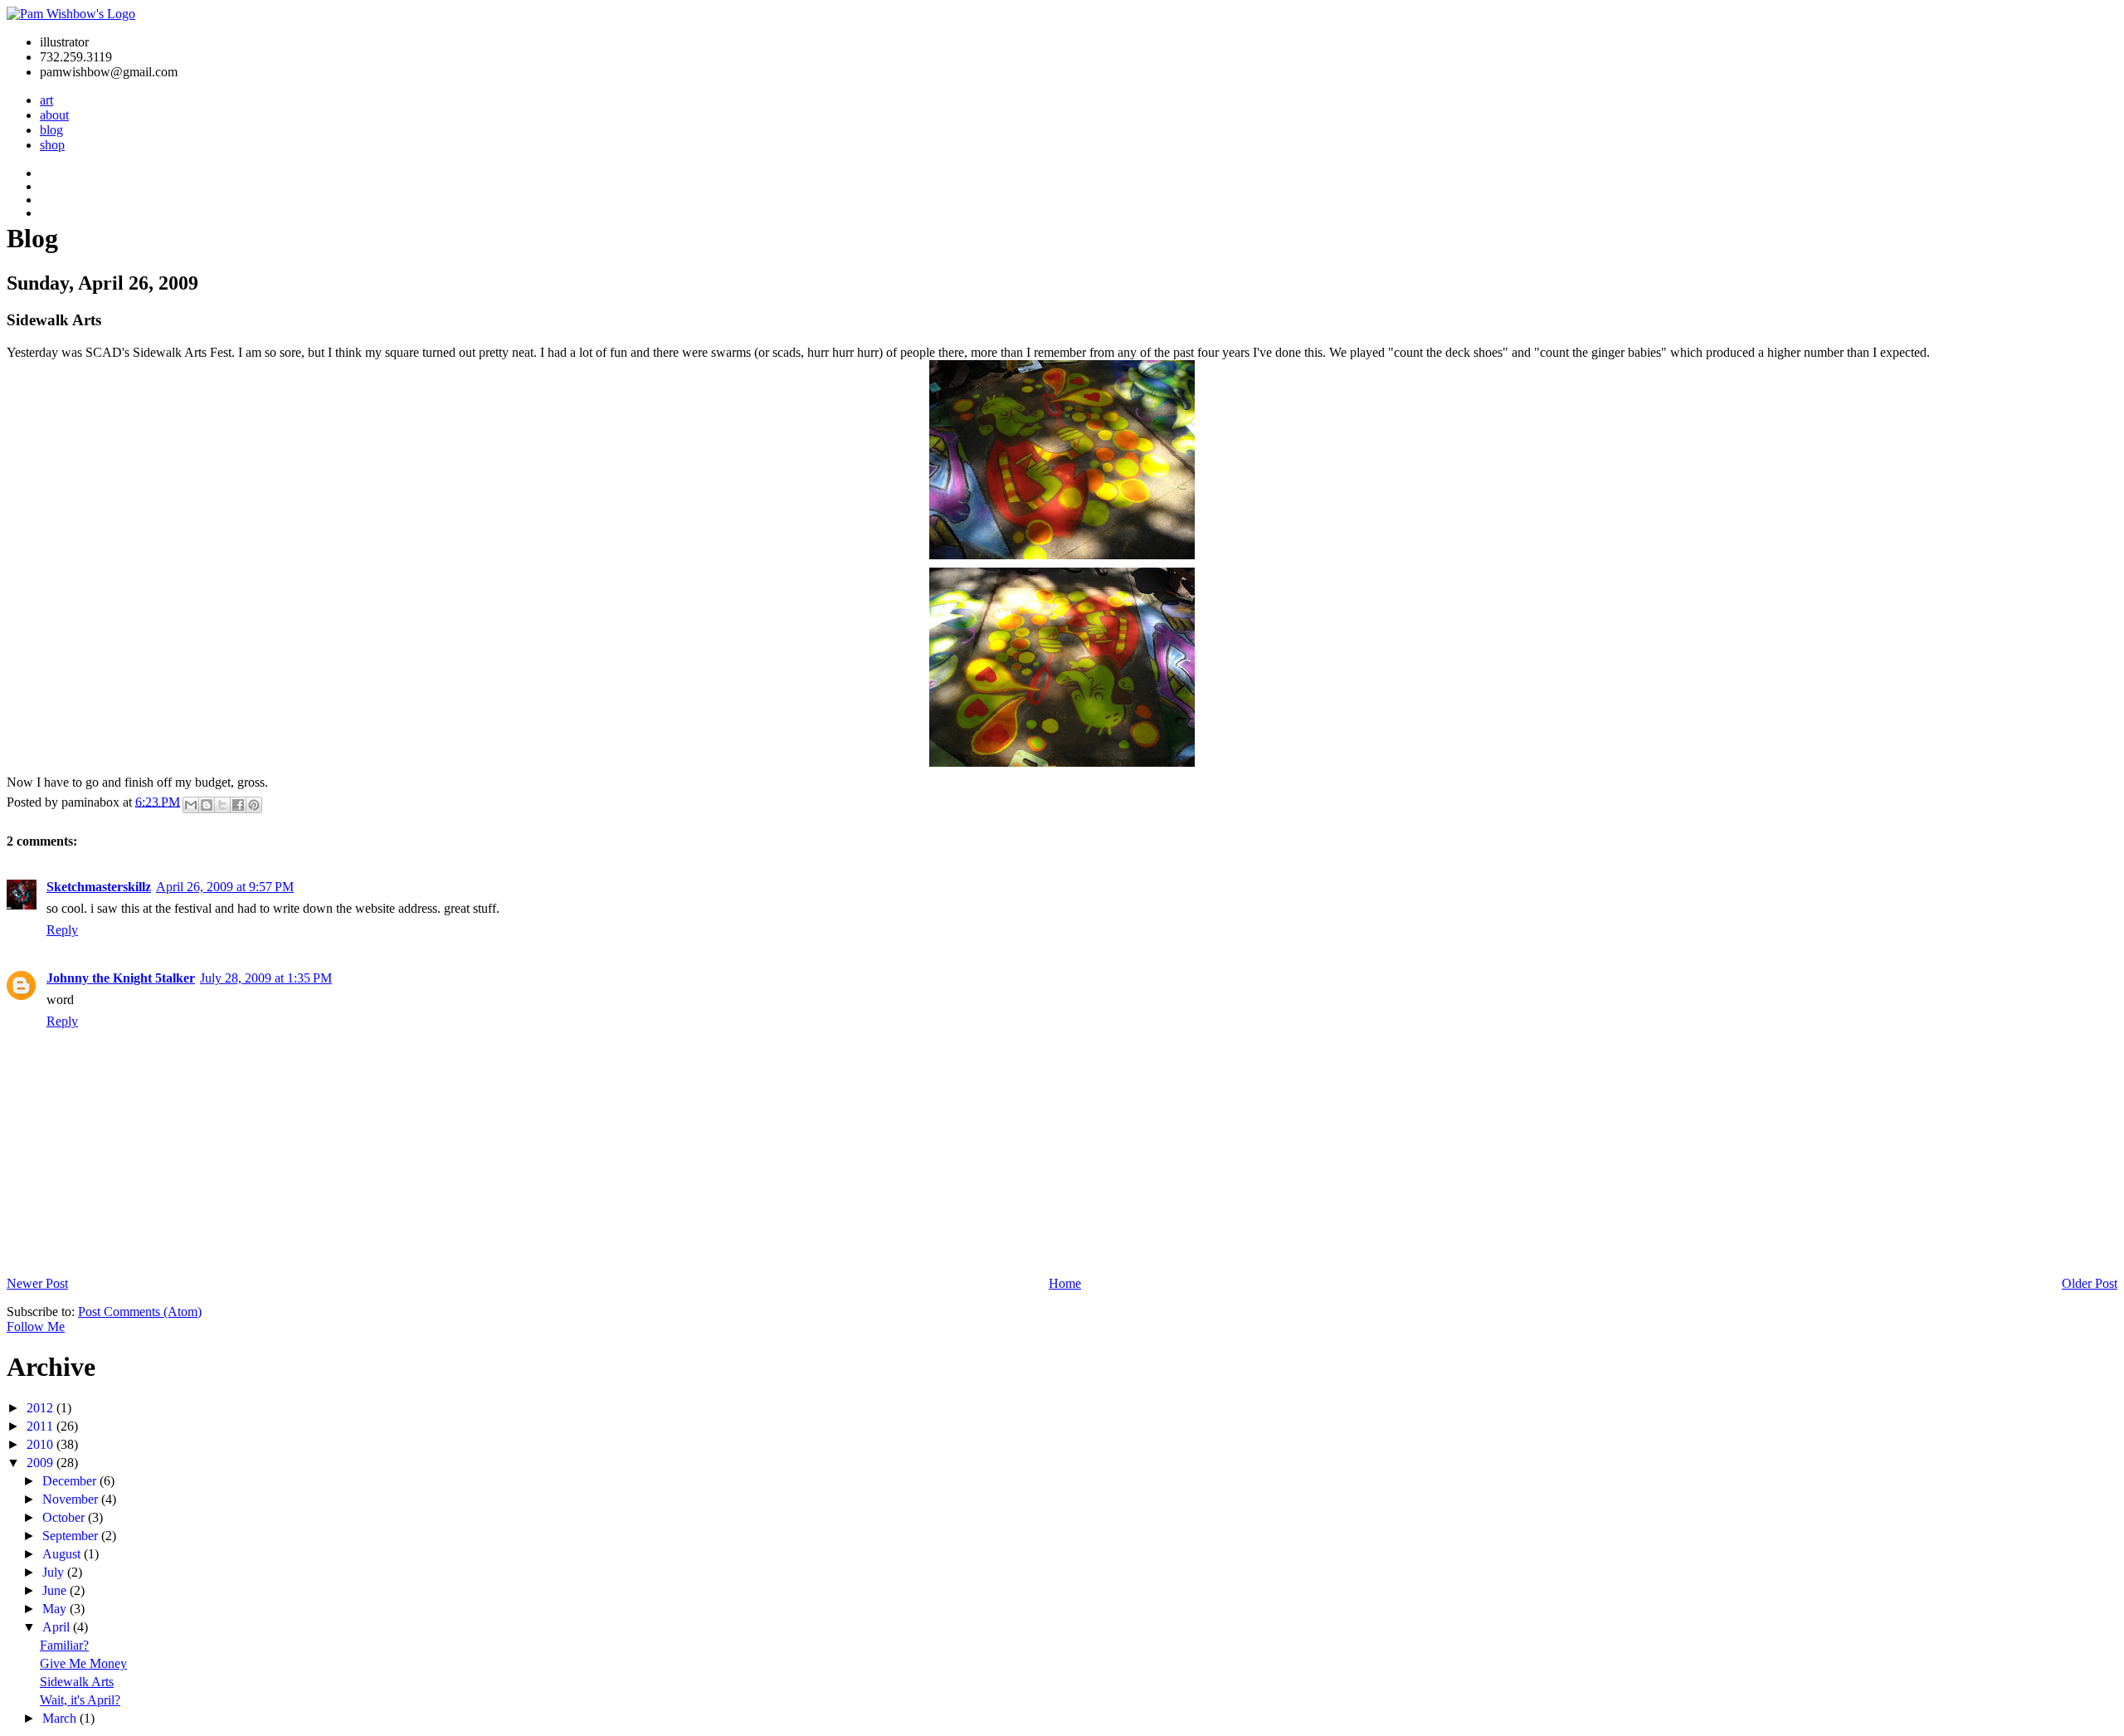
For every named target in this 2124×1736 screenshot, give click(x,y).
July (55, 1572)
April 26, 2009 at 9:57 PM (225, 887)
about (54, 115)
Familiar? (64, 1645)
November (72, 1499)
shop (52, 145)
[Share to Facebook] (238, 805)
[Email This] (191, 805)
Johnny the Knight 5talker (121, 978)
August (63, 1554)
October (65, 1517)
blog (51, 130)
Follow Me (36, 1326)
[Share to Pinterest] (254, 805)
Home (1065, 1283)
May (56, 1609)
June (56, 1590)
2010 (41, 1444)
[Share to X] (222, 805)
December (71, 1481)
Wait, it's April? (80, 1700)
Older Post (2090, 1283)
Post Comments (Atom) (140, 1312)
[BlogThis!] (207, 805)
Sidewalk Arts (77, 1682)
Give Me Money (83, 1663)
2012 (41, 1408)
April (58, 1627)
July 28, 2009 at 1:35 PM (266, 978)
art (46, 100)
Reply (62, 930)
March (61, 1718)
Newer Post (37, 1283)
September (72, 1536)
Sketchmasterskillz (99, 887)
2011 (41, 1426)
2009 (41, 1463)
